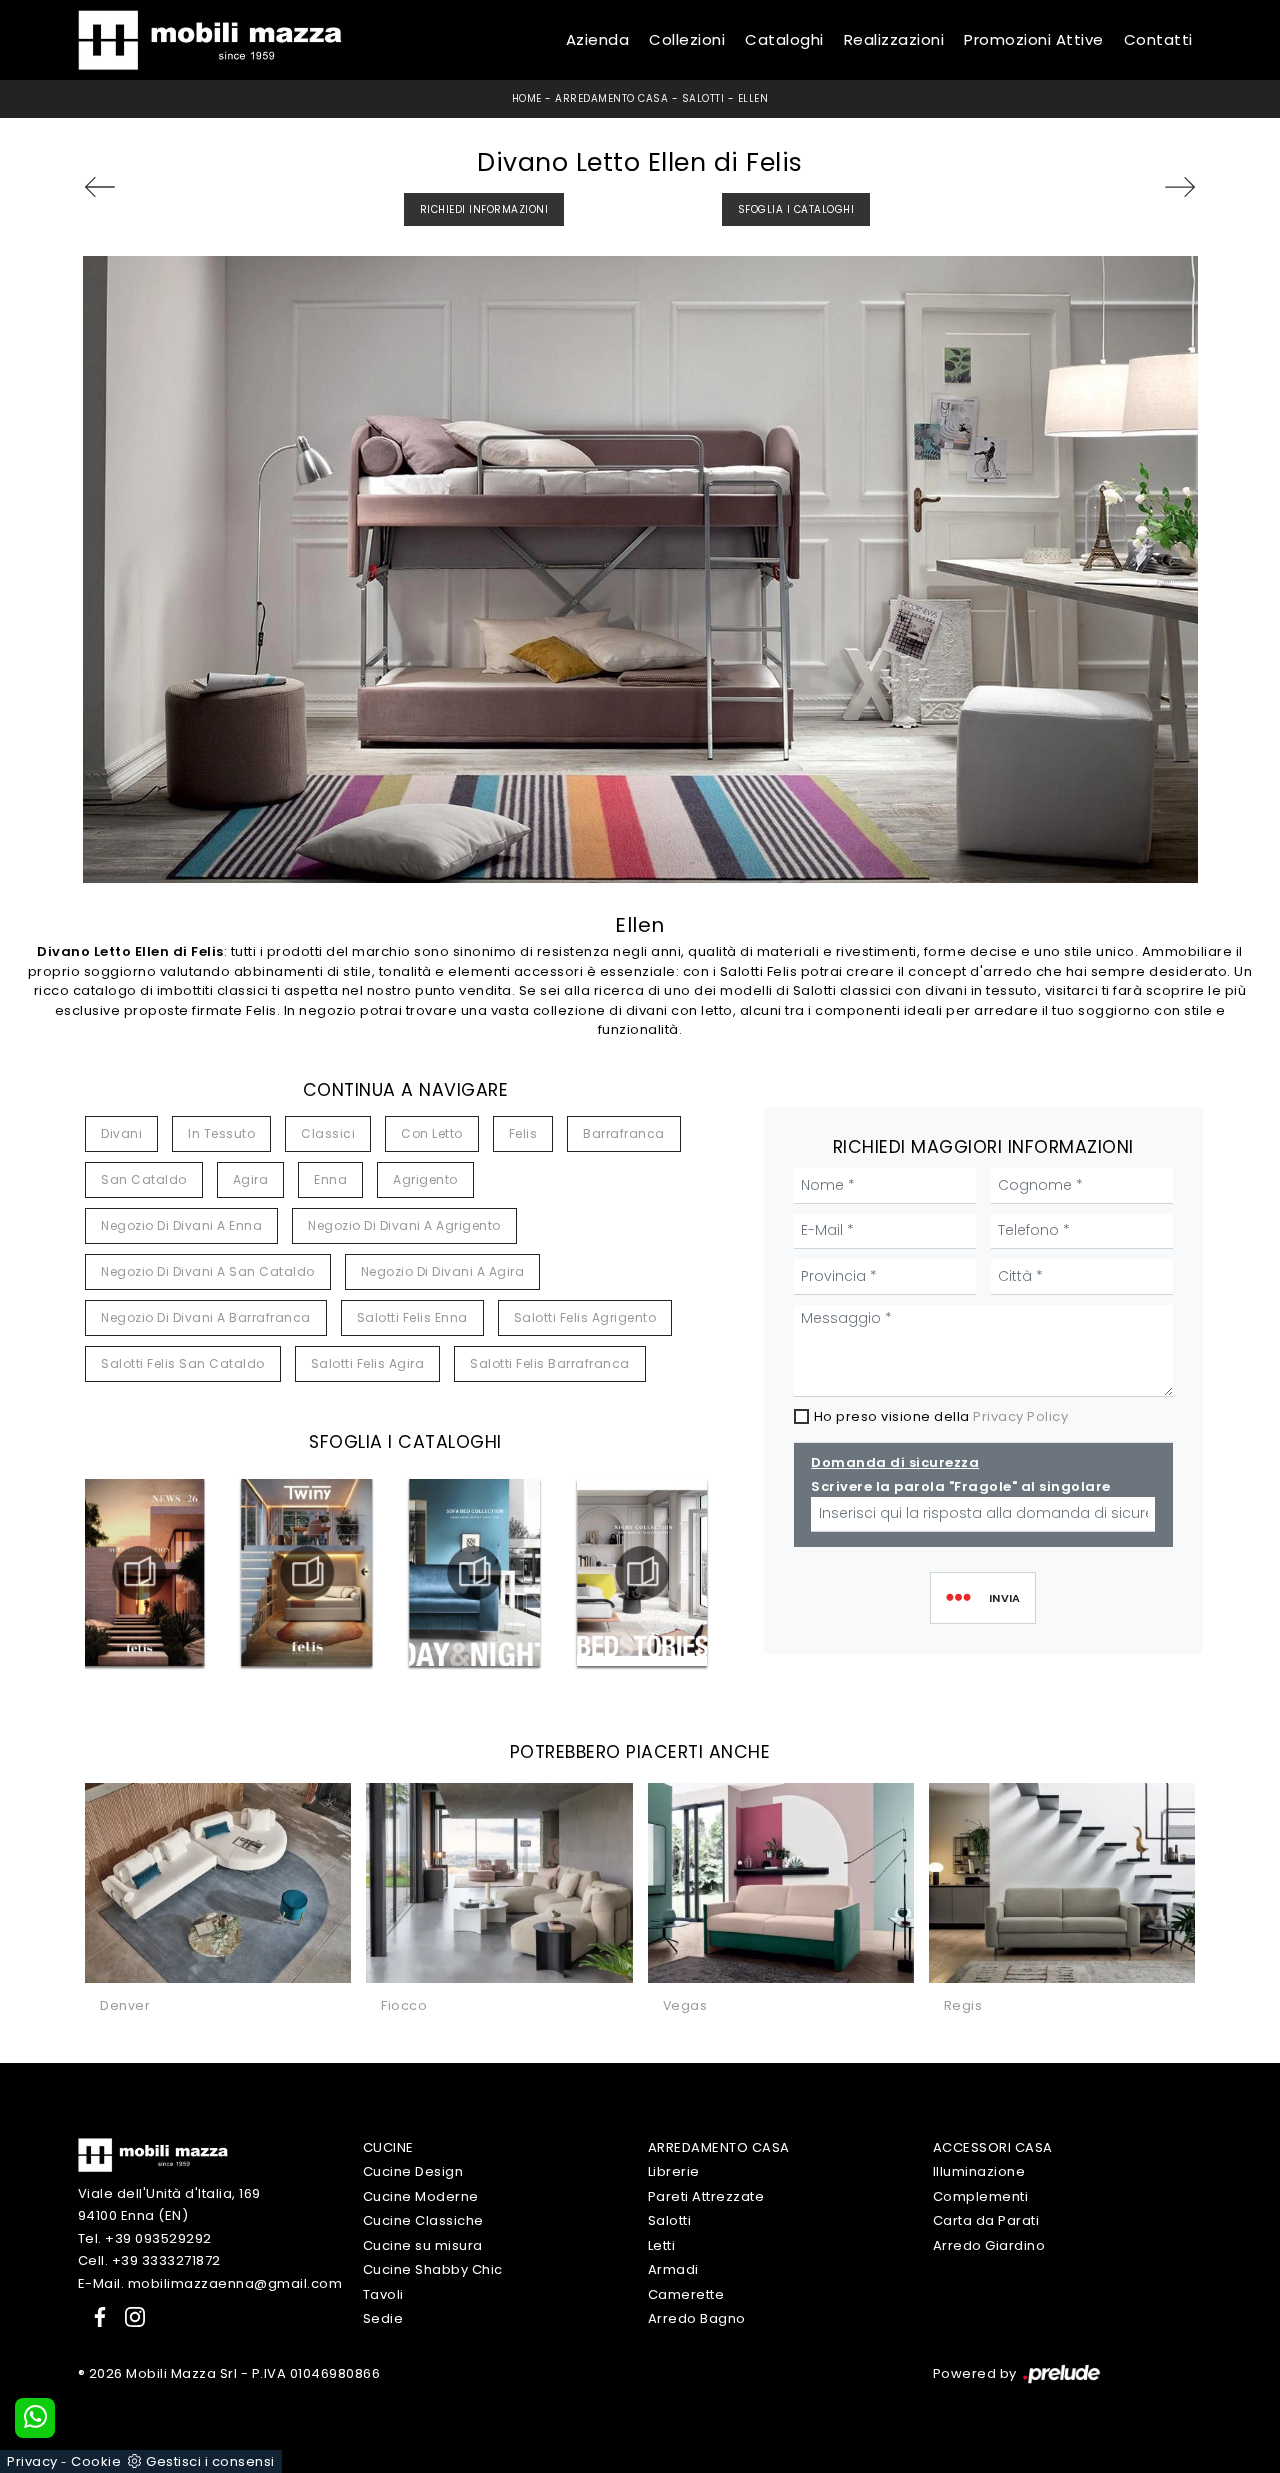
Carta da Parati (986, 2220)
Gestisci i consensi (210, 2461)
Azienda (598, 39)
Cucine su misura (423, 2245)
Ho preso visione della (941, 1416)
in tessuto (221, 1133)
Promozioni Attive (1034, 39)
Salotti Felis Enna (412, 1317)
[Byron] (1155, 187)
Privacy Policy (1020, 1416)
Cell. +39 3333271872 (149, 2260)
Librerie (674, 2171)
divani (121, 1133)
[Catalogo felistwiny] (307, 1573)
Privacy (32, 2461)
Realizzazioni (894, 39)
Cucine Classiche (423, 2220)
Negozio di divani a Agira (443, 1271)
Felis (523, 1133)
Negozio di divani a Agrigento (404, 1225)
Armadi (673, 2269)
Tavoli (383, 2294)
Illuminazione (979, 2171)
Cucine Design (413, 2171)
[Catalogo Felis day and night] (475, 1573)
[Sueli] (124, 187)
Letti (662, 2245)
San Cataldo (144, 1179)
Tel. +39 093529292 (145, 2238)
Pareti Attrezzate (706, 2196)
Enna (330, 1179)
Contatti (1158, 39)
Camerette (686, 2294)
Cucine (388, 2147)
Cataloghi (784, 39)
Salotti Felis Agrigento (585, 1317)
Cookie (96, 2461)
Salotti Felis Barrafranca (550, 1363)
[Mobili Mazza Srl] (153, 2153)
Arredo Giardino (989, 2245)
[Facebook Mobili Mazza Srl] (96, 2315)
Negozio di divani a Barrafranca (206, 1317)
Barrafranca (624, 1133)
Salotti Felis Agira (368, 1363)
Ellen (753, 98)
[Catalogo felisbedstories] (642, 1573)
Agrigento (425, 1179)
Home (527, 98)
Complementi (981, 2196)
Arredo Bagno (697, 2318)
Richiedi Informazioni (484, 209)
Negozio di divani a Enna (181, 1225)
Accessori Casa (993, 2147)
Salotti (703, 98)
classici (328, 1133)
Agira (251, 1179)
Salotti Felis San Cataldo (183, 1363)
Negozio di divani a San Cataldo (208, 1271)
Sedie (383, 2318)
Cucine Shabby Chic (433, 2269)
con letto (432, 1133)
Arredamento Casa (611, 98)
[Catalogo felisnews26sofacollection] (139, 1573)
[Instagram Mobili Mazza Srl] (129, 2315)
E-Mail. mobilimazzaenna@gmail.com (210, 2283)
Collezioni (687, 39)
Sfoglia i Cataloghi (796, 209)
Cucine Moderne (421, 2196)
